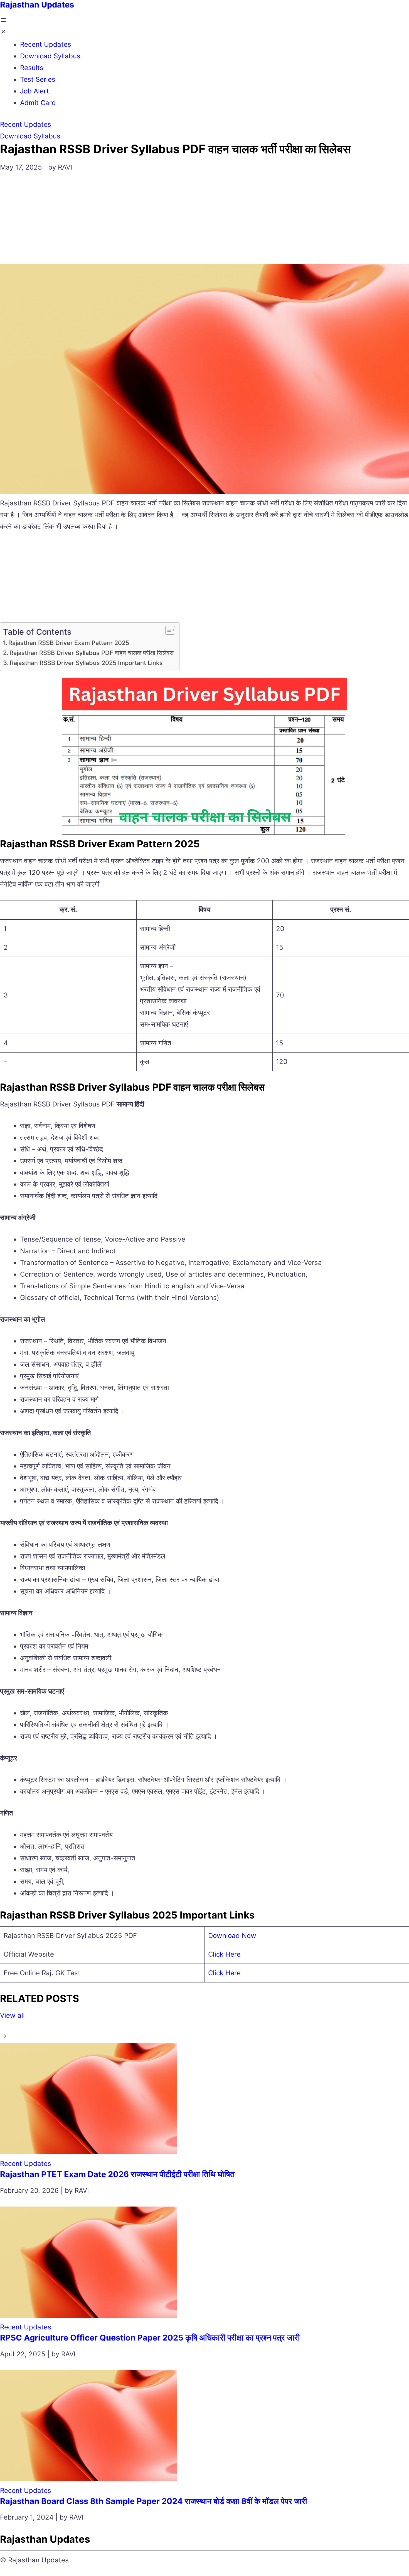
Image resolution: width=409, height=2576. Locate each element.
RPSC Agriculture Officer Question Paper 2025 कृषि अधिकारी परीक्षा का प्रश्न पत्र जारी (150, 2338)
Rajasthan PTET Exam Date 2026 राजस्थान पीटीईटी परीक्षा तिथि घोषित (117, 2174)
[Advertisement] (204, 222)
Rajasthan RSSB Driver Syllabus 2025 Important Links (86, 663)
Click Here (224, 1973)
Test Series (38, 79)
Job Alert (35, 91)
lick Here (227, 1954)
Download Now (232, 1936)
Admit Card (38, 103)
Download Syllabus (50, 56)
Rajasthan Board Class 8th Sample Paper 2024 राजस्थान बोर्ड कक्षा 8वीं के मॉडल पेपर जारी (154, 2501)
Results (32, 68)
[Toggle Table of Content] (167, 630)
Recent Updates (46, 44)
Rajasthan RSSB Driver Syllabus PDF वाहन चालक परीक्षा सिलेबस (92, 653)
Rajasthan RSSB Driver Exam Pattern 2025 (69, 643)
